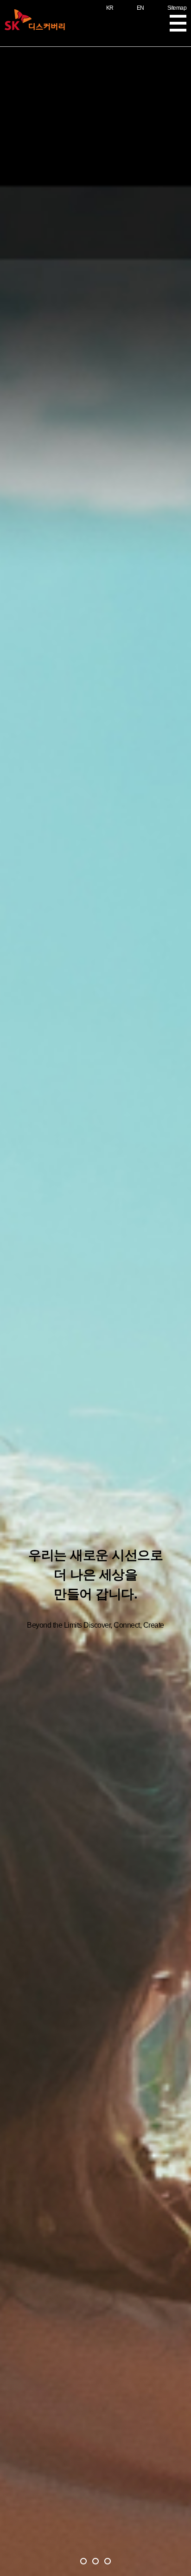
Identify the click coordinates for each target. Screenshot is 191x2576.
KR (110, 8)
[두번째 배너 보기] (95, 2561)
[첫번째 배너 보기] (83, 2561)
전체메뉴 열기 (178, 23)
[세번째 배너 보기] (108, 2561)
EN (140, 8)
